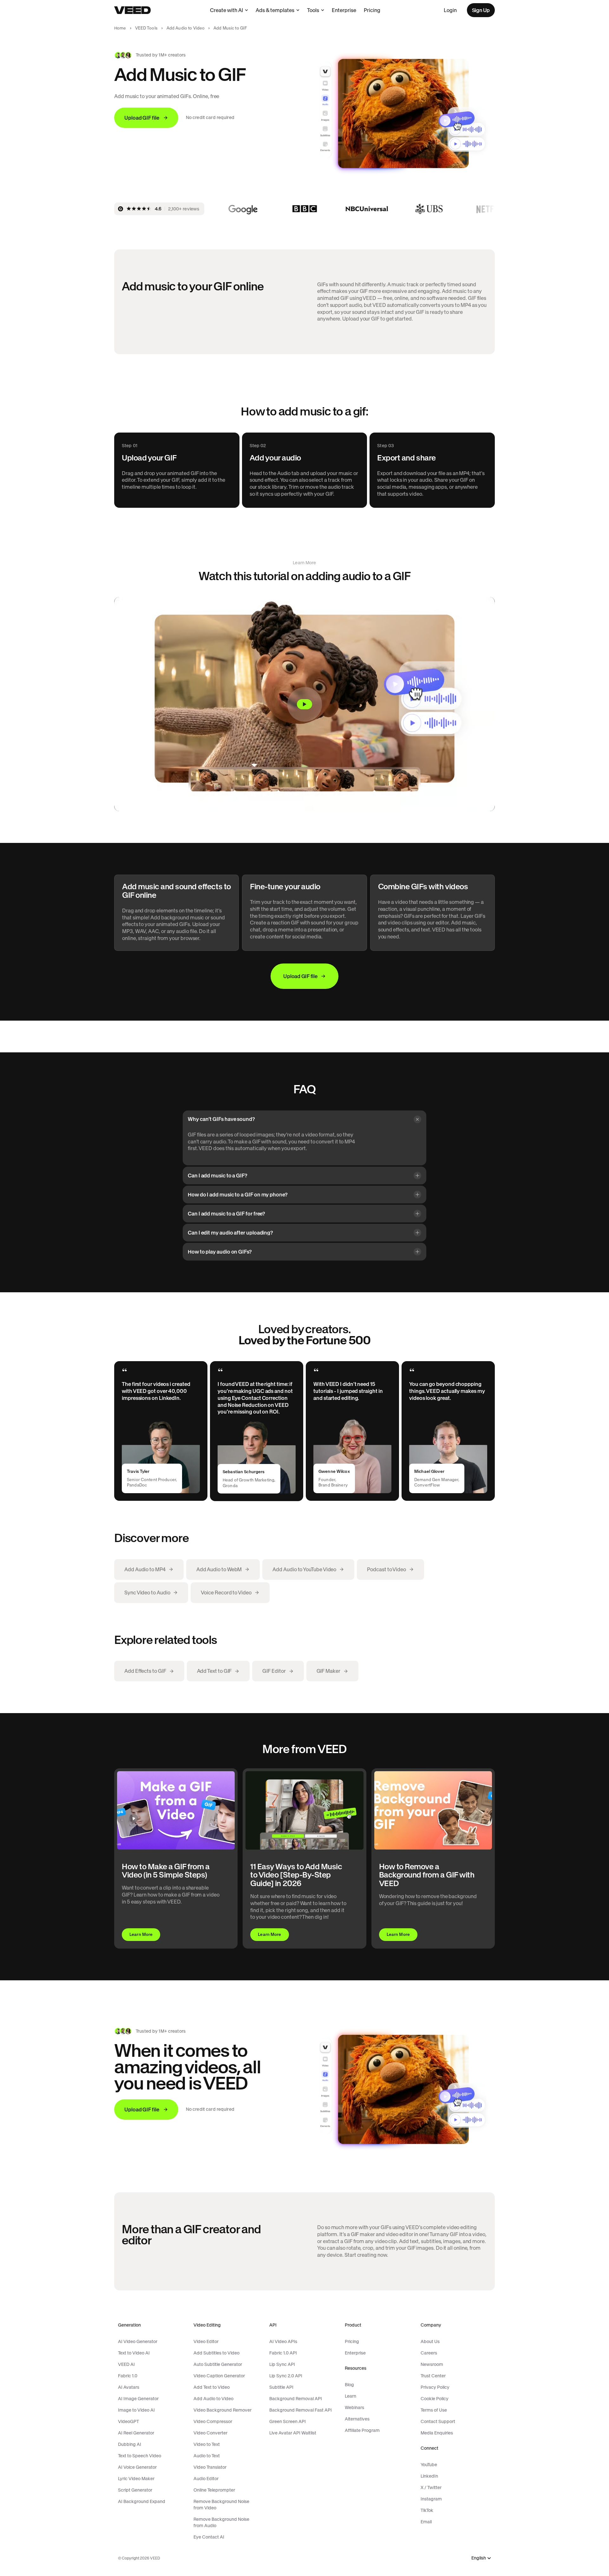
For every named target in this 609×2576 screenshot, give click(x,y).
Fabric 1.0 (128, 2376)
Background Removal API (296, 2399)
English (479, 2558)
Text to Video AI (134, 2353)
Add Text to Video (212, 2387)
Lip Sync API (282, 2364)
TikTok (427, 2510)
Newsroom (432, 2364)
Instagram (431, 2499)
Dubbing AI (130, 2444)
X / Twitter (431, 2487)
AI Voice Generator (137, 2467)
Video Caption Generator (219, 2376)
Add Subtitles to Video (216, 2353)
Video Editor (206, 2341)
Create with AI (226, 10)
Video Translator (210, 2467)
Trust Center (433, 2376)
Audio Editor (206, 2479)
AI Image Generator (138, 2399)
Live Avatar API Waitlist (293, 2433)
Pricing (372, 10)
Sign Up (481, 10)
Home (120, 28)
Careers (429, 2353)
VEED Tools (146, 28)
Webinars (354, 2407)
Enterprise (344, 10)
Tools (313, 10)
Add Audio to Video (186, 28)
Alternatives (357, 2419)
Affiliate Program (362, 2430)
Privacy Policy (435, 2387)
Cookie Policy (435, 2399)
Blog (349, 2385)
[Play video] (304, 704)
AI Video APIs (283, 2341)
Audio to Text (207, 2456)
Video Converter (210, 2433)
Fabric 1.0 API (283, 2353)
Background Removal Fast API (301, 2410)
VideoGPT (128, 2421)
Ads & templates (275, 10)
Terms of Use (434, 2410)
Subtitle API (281, 2387)
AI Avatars (129, 2387)
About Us (430, 2341)
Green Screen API (288, 2421)
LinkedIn (429, 2476)
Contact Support (438, 2421)
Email (426, 2522)
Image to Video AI (136, 2410)
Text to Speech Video (140, 2456)
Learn (350, 2396)
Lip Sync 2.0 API (286, 2376)
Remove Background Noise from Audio (221, 2522)
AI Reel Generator (136, 2433)
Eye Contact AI (209, 2537)
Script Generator (135, 2490)
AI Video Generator (138, 2341)
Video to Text (207, 2444)
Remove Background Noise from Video (221, 2505)
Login (450, 10)
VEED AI (126, 2364)
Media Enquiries (437, 2433)
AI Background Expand (142, 2501)
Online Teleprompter (214, 2490)
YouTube (429, 2465)
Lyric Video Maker (136, 2479)
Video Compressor (213, 2421)
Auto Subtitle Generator (218, 2364)
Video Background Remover (223, 2410)
